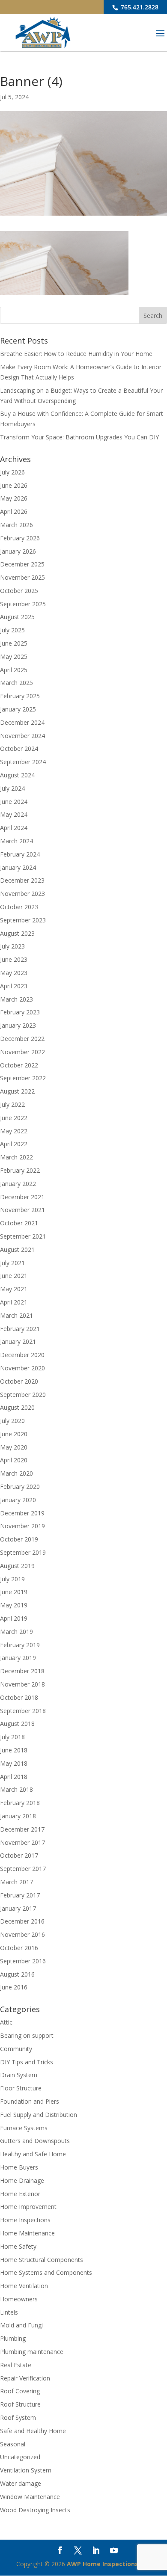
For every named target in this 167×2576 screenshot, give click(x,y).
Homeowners (19, 2299)
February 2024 (20, 854)
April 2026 (14, 511)
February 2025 (20, 696)
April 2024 (14, 828)
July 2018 (12, 1737)
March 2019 (16, 1632)
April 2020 (14, 1460)
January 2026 (18, 551)
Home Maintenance (27, 2233)
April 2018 (14, 1777)
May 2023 (14, 973)
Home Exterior (20, 2194)
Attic (6, 2022)
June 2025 (14, 643)
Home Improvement (28, 2207)
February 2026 (20, 538)
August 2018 (17, 1724)
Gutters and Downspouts (35, 2141)
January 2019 (18, 1658)
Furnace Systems (24, 2128)
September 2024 (23, 762)
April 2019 (14, 1618)
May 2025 (14, 657)
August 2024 (17, 775)
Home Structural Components (42, 2260)
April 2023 (14, 986)
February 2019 (20, 1645)
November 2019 (22, 1526)
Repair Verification (25, 2378)
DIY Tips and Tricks (27, 2062)
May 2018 (14, 1763)
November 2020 (22, 1368)
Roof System (18, 2417)
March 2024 (16, 841)
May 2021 (14, 1289)
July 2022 (12, 1104)
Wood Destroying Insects (35, 2510)
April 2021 (14, 1302)
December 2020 (22, 1355)
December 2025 (22, 564)
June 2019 (14, 1592)
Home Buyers (19, 2167)
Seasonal (13, 2444)
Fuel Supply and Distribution (39, 2115)
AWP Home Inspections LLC (109, 2564)
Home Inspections (25, 2220)
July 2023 (12, 946)
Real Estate (16, 2365)
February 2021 (20, 1329)
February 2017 (20, 1895)
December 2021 (22, 1197)
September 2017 (23, 1869)
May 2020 (14, 1447)
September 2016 (23, 1961)
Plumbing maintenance (32, 2352)
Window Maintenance (30, 2497)
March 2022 (16, 1157)
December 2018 (22, 1671)
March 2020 (16, 1473)
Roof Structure (20, 2404)
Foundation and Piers (30, 2101)
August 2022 (17, 1091)
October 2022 (19, 1065)
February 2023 (20, 1012)
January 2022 (18, 1184)
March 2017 (16, 1882)
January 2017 (18, 1908)
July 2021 (12, 1263)
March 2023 (16, 999)
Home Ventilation (24, 2286)
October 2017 (19, 1855)
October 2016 (19, 1948)
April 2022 (14, 1144)
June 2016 (14, 1987)
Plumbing (13, 2338)
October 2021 (19, 1223)
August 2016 (17, 1974)
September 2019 (23, 1552)
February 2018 (20, 1803)
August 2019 (17, 1566)
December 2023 (22, 880)
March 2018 (16, 1789)
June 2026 (14, 485)
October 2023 (19, 907)
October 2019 (19, 1539)
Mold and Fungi (21, 2325)
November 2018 (22, 1684)
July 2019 (12, 1579)
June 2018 (14, 1750)
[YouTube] (114, 2551)
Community (16, 2049)
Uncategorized (20, 2457)
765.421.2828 (139, 7)
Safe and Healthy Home (33, 2431)
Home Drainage (22, 2180)
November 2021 (22, 1210)
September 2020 (23, 1395)
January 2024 (18, 867)
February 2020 (20, 1487)
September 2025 (23, 604)
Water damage (21, 2483)
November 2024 (22, 736)
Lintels (9, 2312)
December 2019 (22, 1513)
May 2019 (14, 1605)
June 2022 (14, 1118)
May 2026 (14, 498)
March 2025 (16, 683)
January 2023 (18, 1025)
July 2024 (12, 788)
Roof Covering (20, 2391)
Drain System (19, 2075)
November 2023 (22, 894)
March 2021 (16, 1315)
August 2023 (17, 933)
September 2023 (23, 920)
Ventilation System (26, 2470)
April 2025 (14, 670)
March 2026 (16, 525)
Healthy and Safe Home (33, 2154)
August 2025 (17, 617)
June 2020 (14, 1434)
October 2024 (19, 748)
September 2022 (23, 1078)
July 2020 (12, 1421)
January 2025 (18, 709)
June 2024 (14, 802)
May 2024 (14, 814)
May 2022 (14, 1131)
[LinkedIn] (96, 2551)
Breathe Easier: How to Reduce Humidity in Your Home (76, 354)
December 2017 (22, 1829)
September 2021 (23, 1236)
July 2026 (12, 472)
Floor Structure (21, 2088)
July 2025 (12, 630)
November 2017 (22, 1842)
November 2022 (22, 1052)
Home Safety (18, 2246)
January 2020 (18, 1500)
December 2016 (22, 1921)
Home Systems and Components (46, 2272)
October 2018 (19, 1697)
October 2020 (19, 1381)
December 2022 (22, 1039)
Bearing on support (27, 2035)
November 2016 (22, 1934)
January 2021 (18, 1341)
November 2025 (22, 577)
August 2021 (17, 1249)
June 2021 (14, 1276)
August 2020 (17, 1407)
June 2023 (14, 959)
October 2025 (19, 591)
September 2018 (23, 1711)
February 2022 (20, 1170)
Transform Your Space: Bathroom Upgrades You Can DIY (79, 437)
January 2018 (18, 1816)
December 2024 (22, 722)
